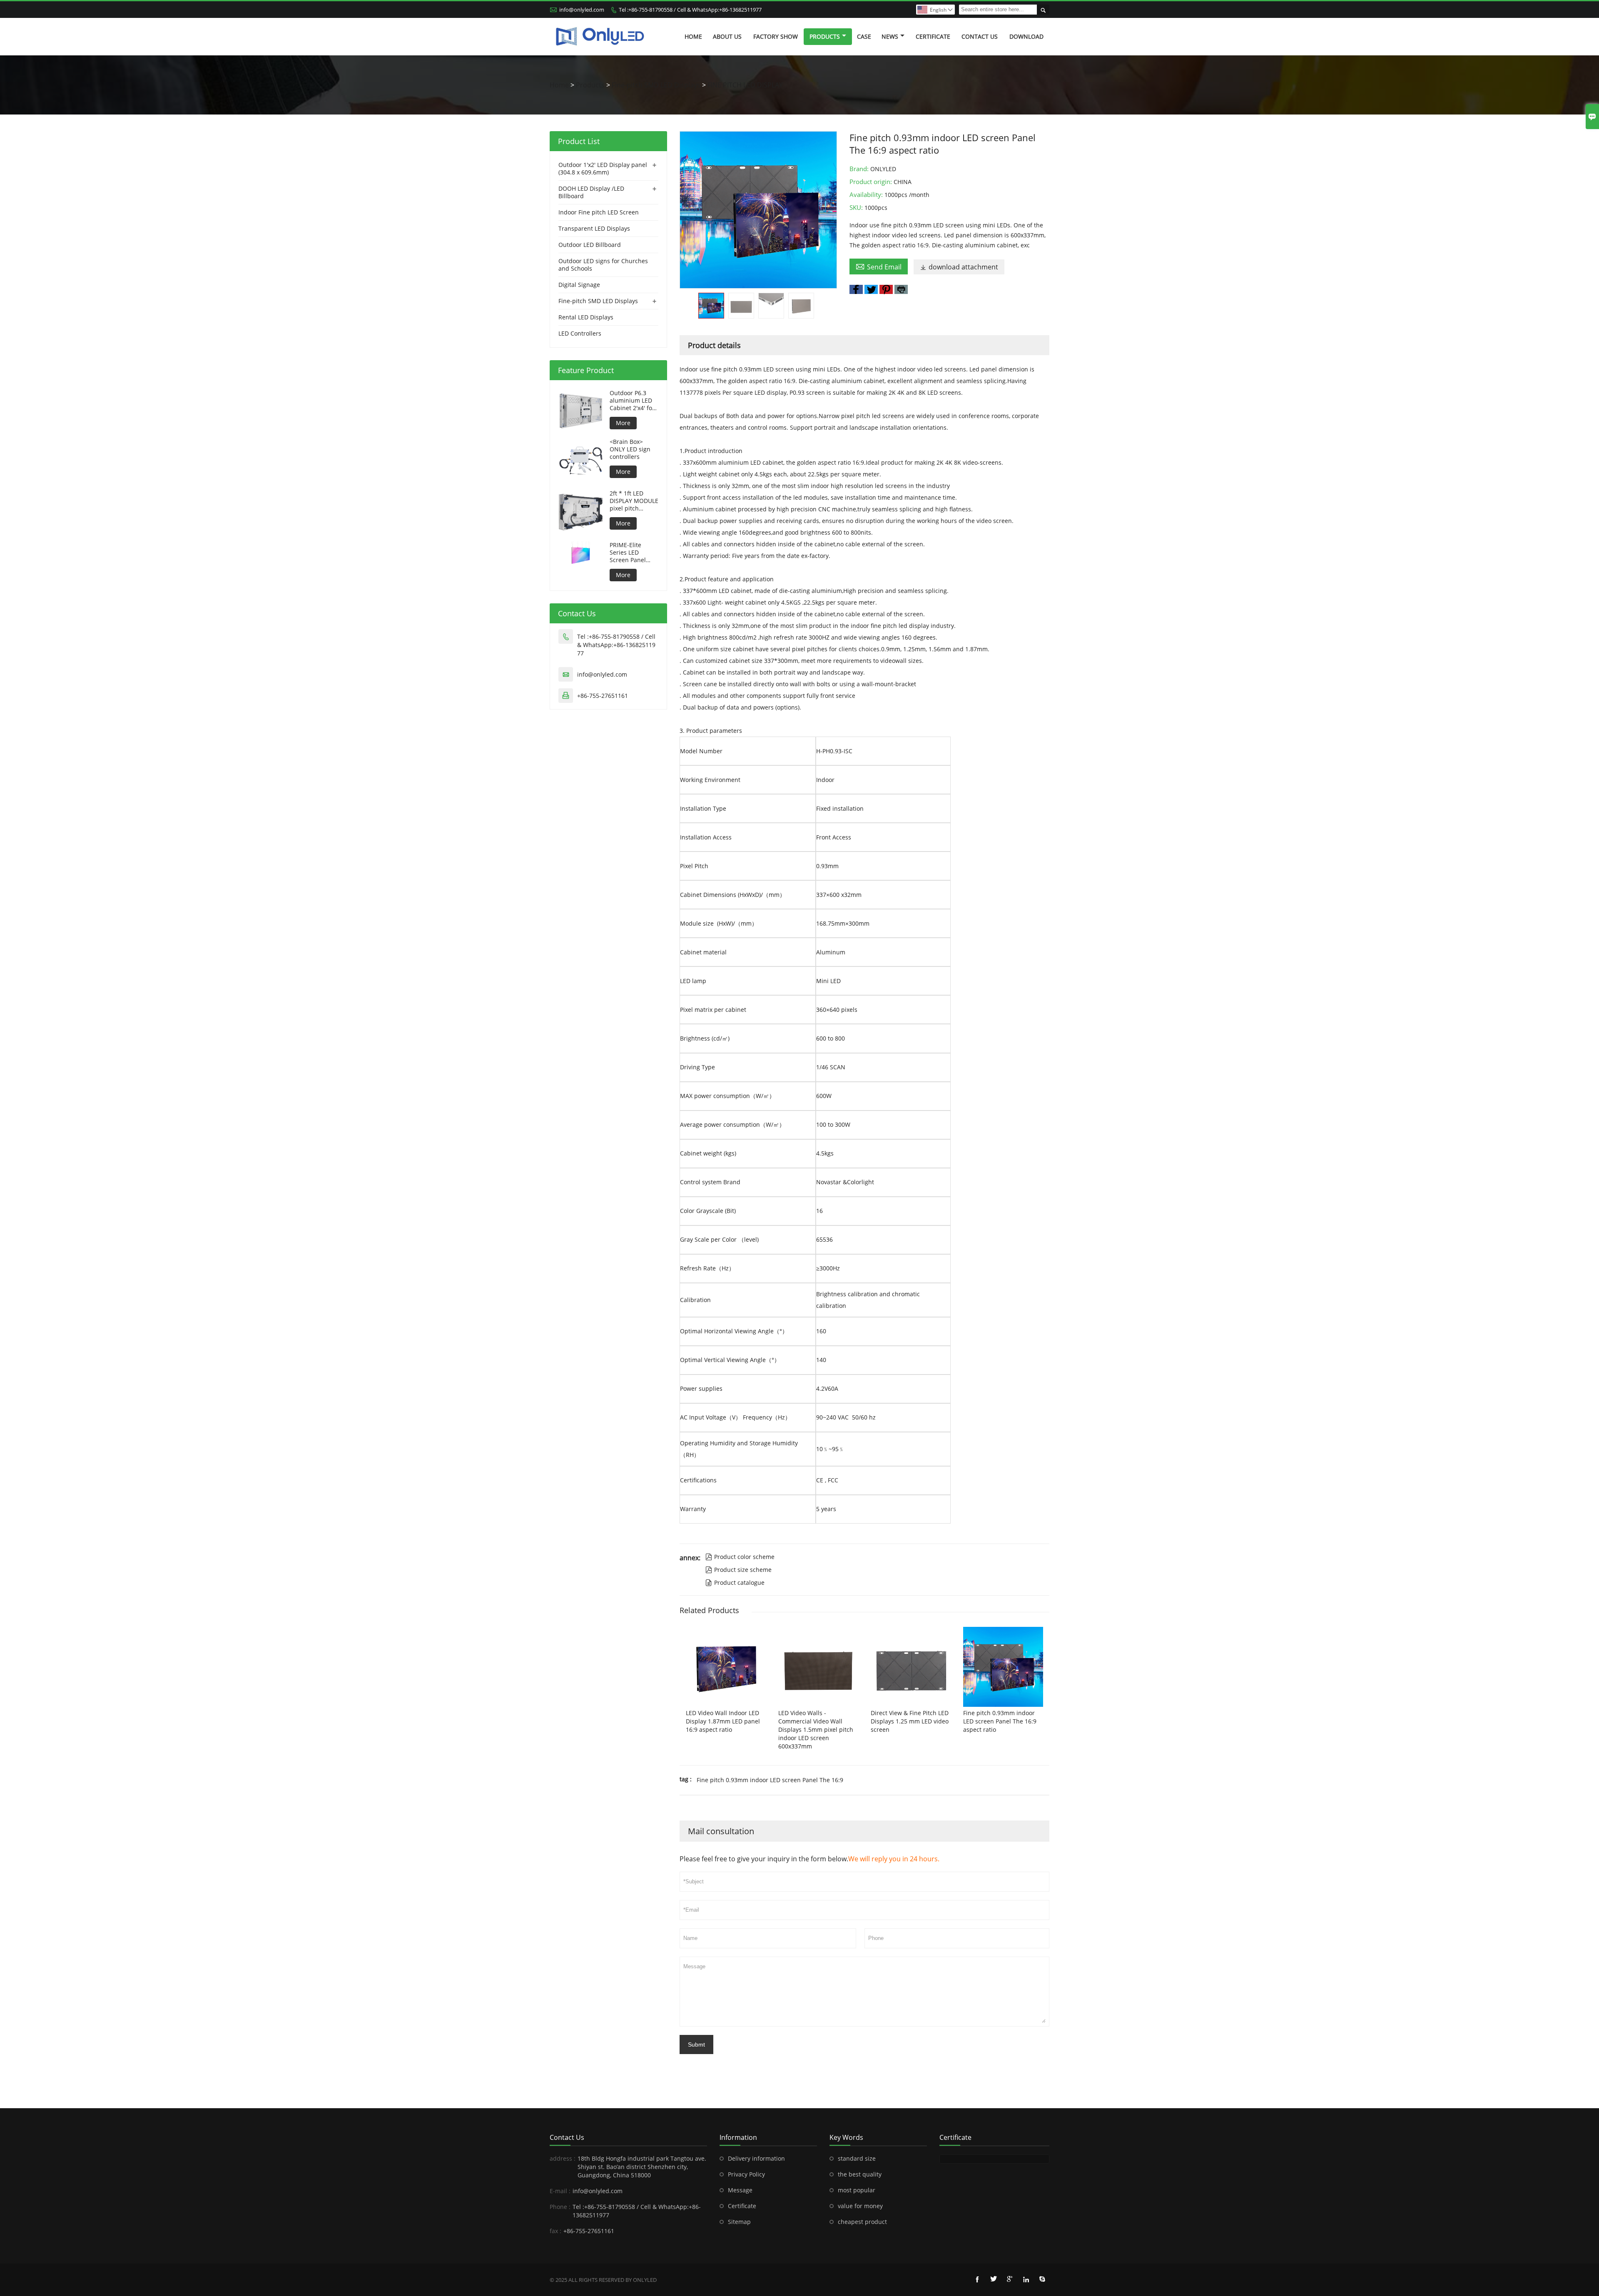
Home (693, 36)
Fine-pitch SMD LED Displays (656, 85)
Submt (696, 2044)
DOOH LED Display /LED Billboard (591, 192)
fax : (555, 2231)
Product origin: (872, 182)
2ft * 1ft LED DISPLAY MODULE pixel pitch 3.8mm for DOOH (634, 501)
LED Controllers (580, 333)
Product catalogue (735, 1583)
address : (563, 2158)
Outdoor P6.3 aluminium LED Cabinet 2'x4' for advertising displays (632, 401)
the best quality (860, 2174)
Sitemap (739, 2222)
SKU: (857, 207)
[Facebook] (856, 289)
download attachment (959, 267)
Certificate (933, 36)
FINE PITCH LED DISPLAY (745, 85)
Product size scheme (738, 1570)
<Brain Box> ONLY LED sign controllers (630, 449)
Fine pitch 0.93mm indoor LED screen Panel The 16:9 (770, 1780)
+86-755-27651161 (603, 696)
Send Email (879, 266)
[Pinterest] (886, 289)
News (890, 36)
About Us (727, 36)
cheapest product (862, 2222)
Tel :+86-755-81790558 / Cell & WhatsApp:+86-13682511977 (690, 10)
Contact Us (980, 36)
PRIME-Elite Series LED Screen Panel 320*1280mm (628, 553)
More (623, 423)
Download (1026, 36)
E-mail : (560, 2191)
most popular (857, 2190)
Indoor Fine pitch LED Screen (599, 212)
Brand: (860, 169)
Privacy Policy (746, 2174)
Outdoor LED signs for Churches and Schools (603, 265)
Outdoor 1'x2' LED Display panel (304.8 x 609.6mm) (603, 168)
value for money (860, 2206)
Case (864, 36)
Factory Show (776, 36)
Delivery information (756, 2158)
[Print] (901, 289)
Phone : (560, 2207)
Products (825, 36)
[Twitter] (871, 289)
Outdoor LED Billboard (590, 245)
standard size (857, 2158)
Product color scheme (740, 1557)
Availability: (867, 194)
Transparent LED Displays (594, 228)
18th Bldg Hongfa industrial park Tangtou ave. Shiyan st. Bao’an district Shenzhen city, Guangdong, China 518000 (642, 2167)
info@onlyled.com (582, 10)
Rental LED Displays (586, 317)
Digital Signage (579, 285)
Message (740, 2190)
